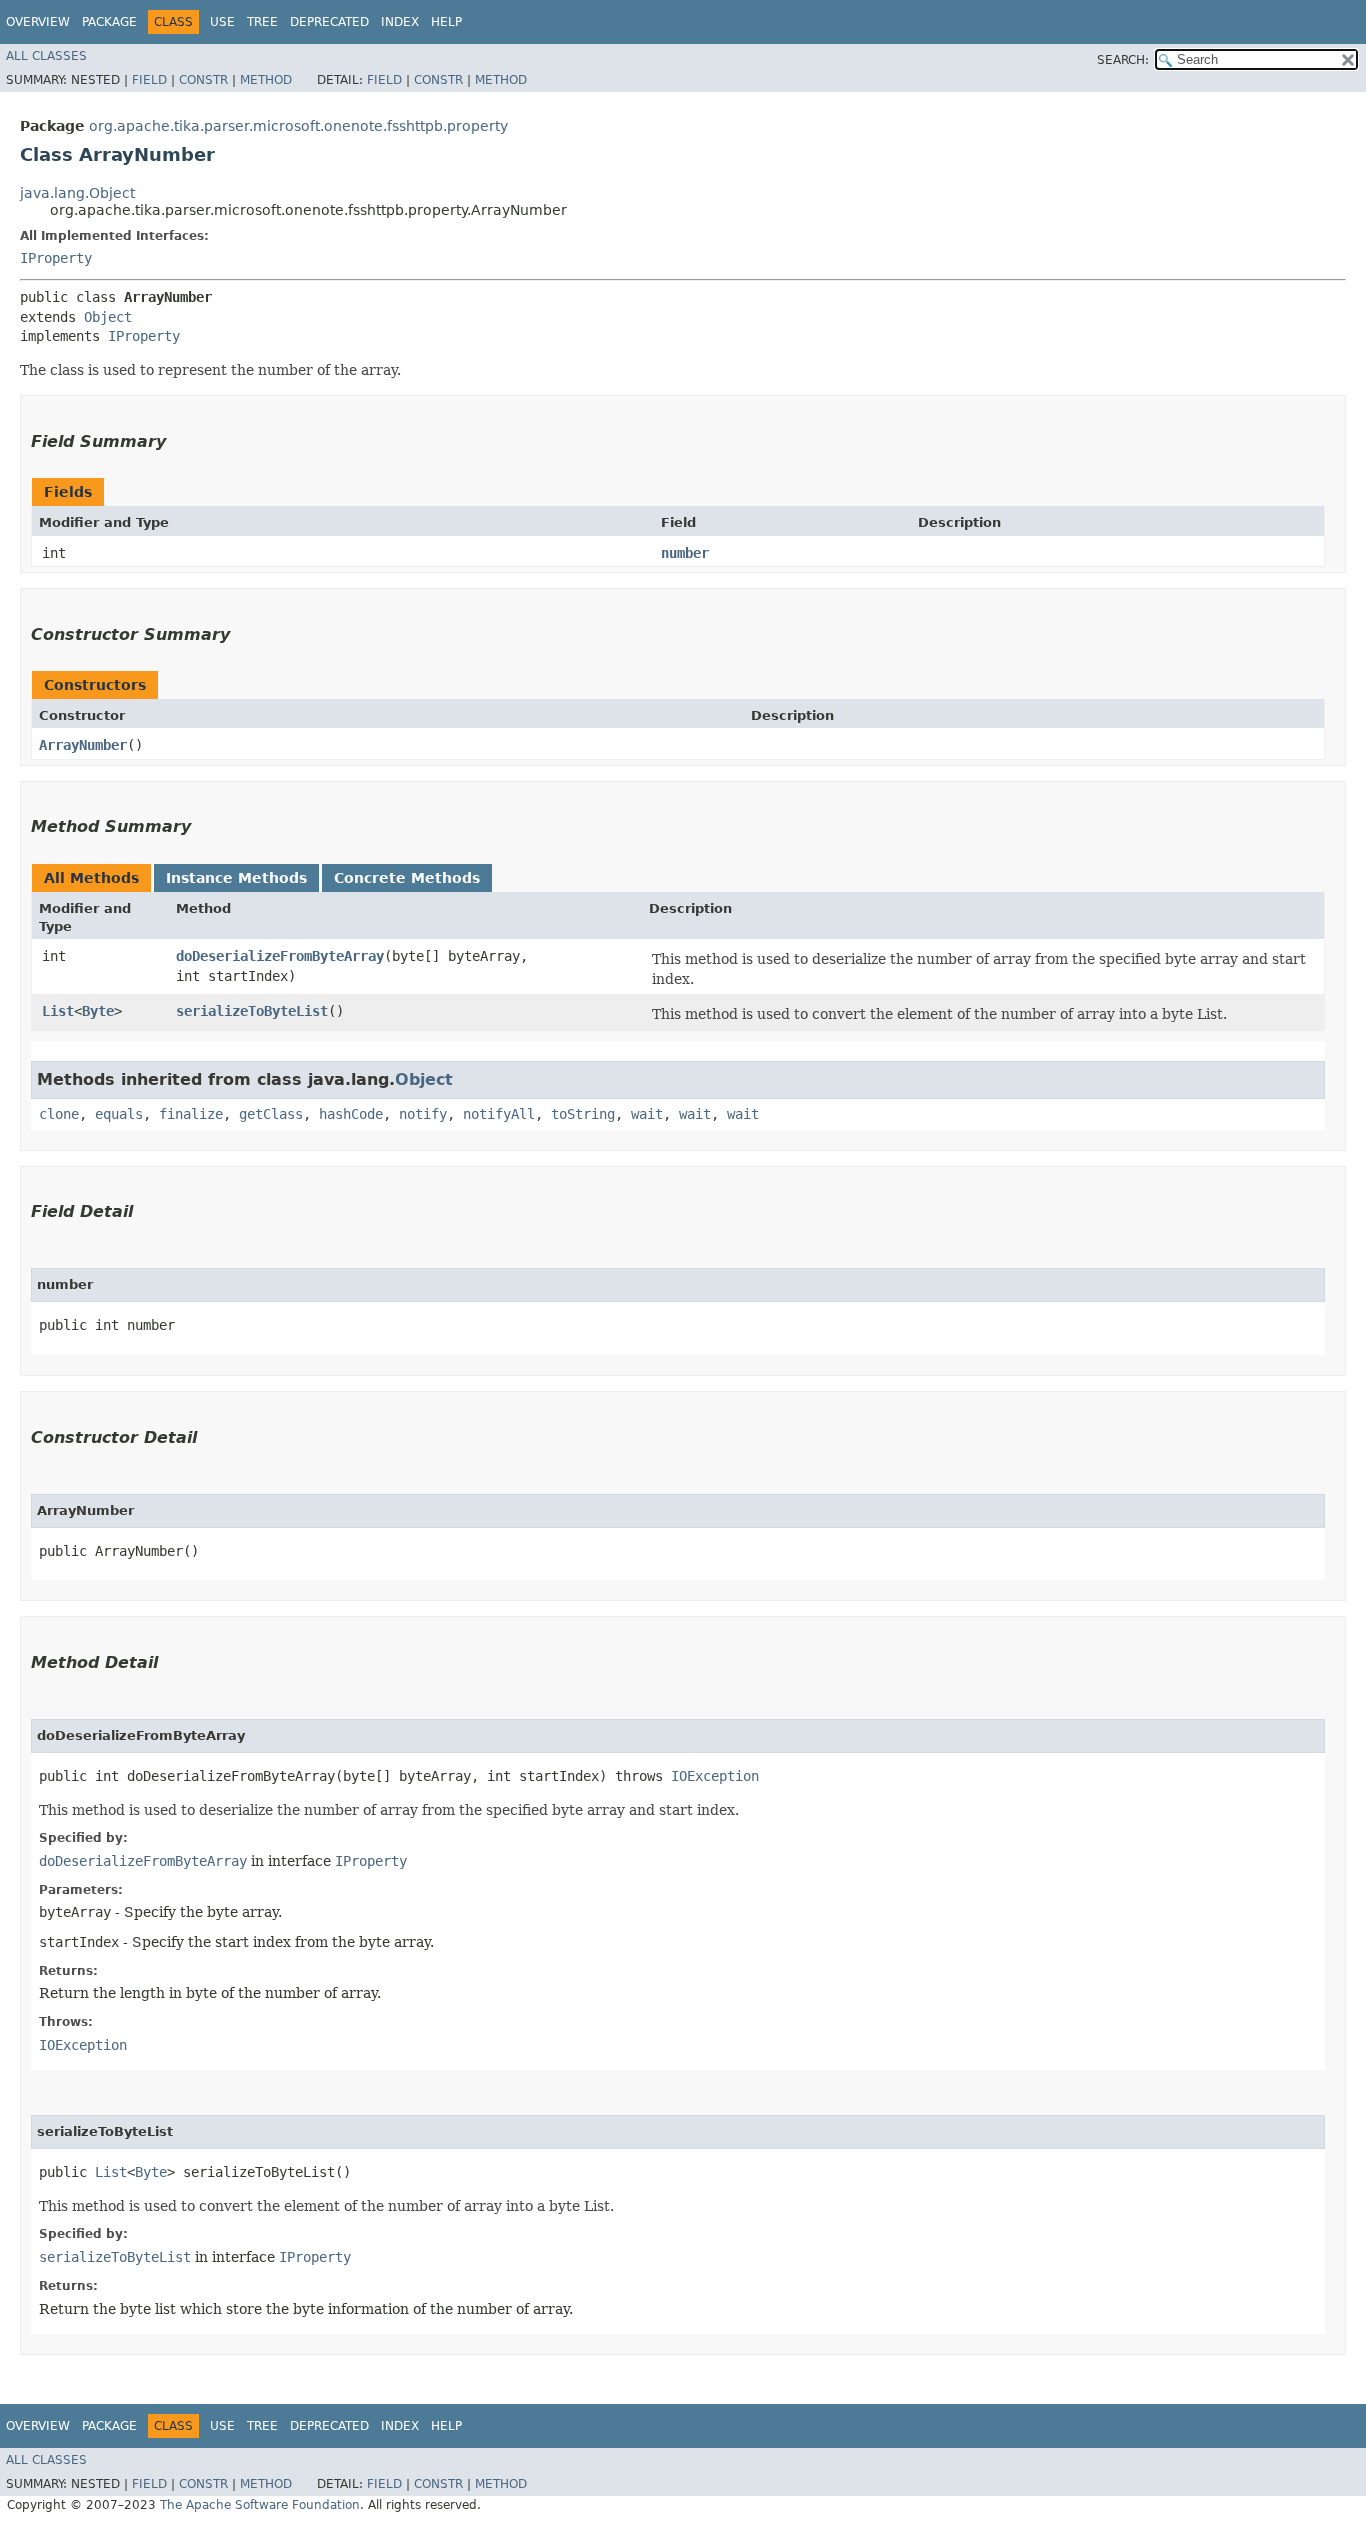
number (685, 553)
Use (222, 22)
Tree (262, 22)
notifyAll (499, 1114)
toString (583, 1114)
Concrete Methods (407, 878)
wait (647, 1114)
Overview (38, 22)
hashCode (351, 1114)
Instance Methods (236, 878)
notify (423, 1114)
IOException (715, 1776)
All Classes (46, 56)
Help (446, 22)
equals (119, 1114)
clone (59, 1114)
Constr (203, 80)
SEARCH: (1123, 60)
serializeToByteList (252, 1011)
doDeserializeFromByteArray (280, 956)
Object (108, 317)
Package (109, 22)
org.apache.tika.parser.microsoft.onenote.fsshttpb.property (298, 126)
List (58, 1011)
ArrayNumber (83, 745)
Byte (98, 1011)
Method (266, 80)
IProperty (56, 258)
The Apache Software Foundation (260, 2505)
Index (400, 22)
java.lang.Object (77, 193)
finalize (191, 1114)
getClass (271, 1114)
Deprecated (329, 22)
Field (149, 80)
